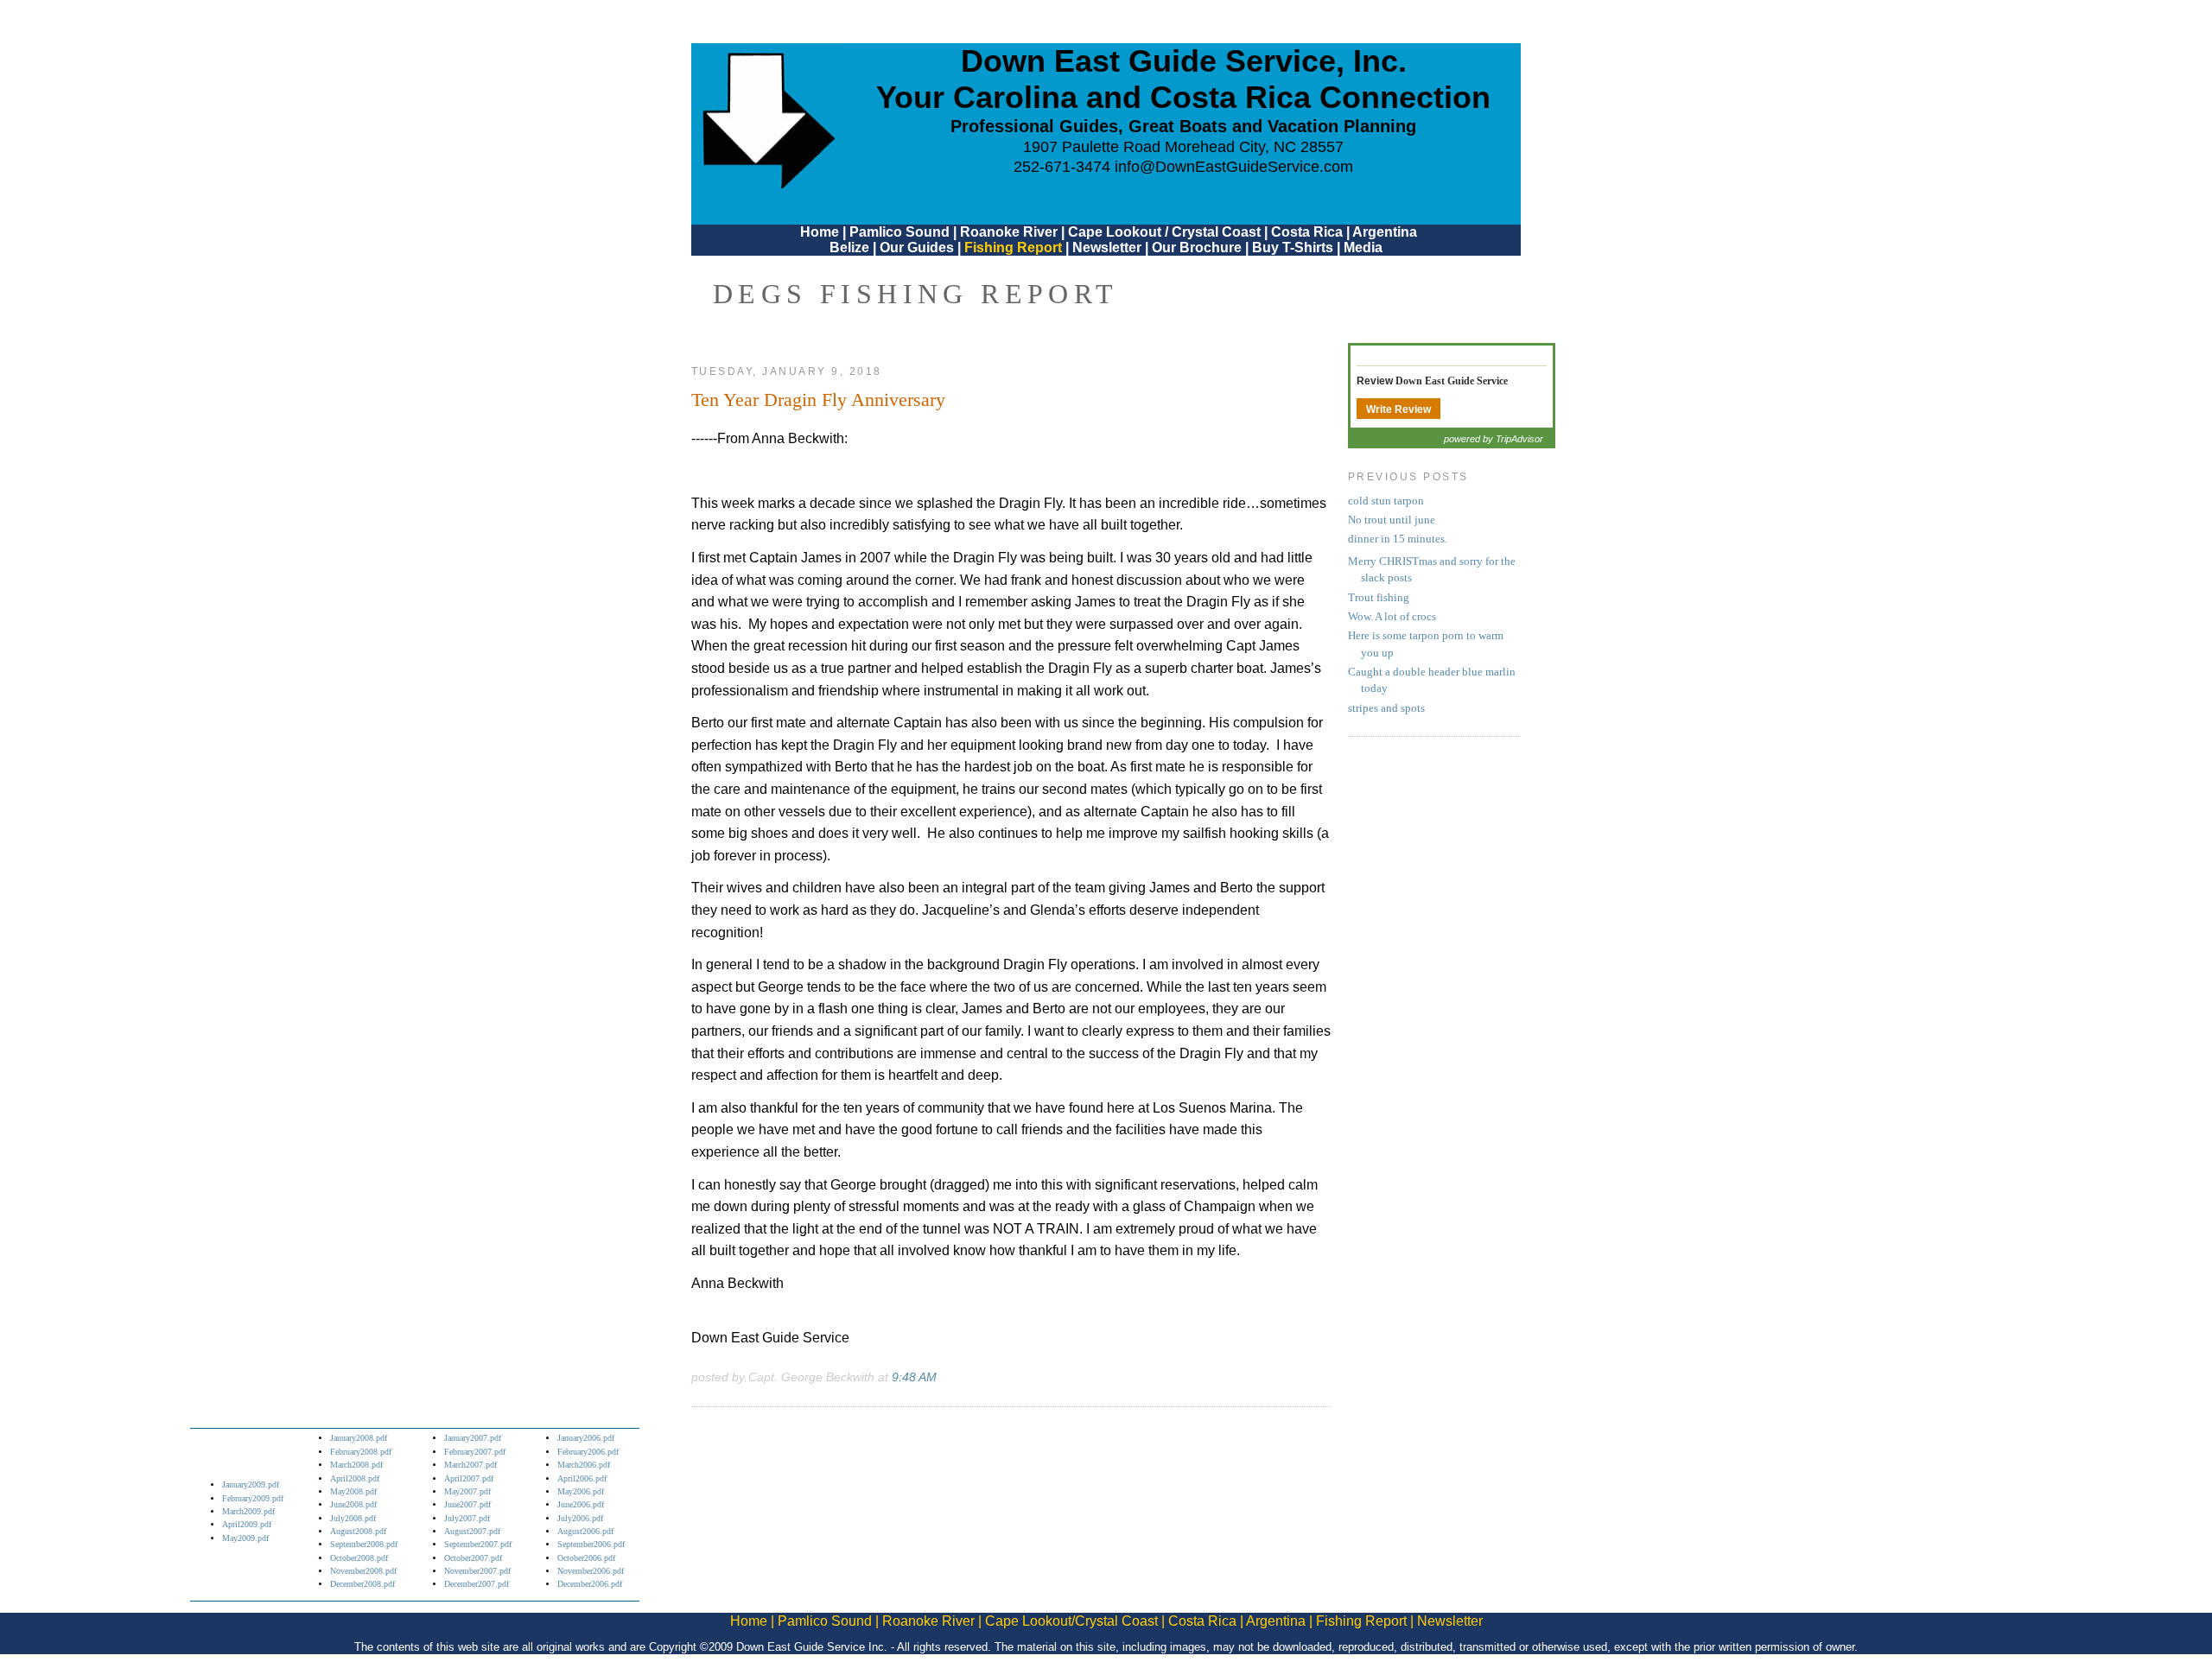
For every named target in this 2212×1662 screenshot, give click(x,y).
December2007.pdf (477, 1584)
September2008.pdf (364, 1544)
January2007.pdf (473, 1438)
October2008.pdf (359, 1558)
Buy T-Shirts (1293, 247)
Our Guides (917, 247)
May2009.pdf (245, 1538)
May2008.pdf (353, 1491)
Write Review (1398, 409)
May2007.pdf (467, 1491)
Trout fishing (1379, 598)
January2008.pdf (359, 1438)
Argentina (1385, 232)
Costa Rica (1307, 232)
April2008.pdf (355, 1478)
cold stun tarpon (1386, 501)
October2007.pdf (473, 1558)
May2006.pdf (581, 1491)
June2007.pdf (467, 1504)
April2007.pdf (469, 1478)
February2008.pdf (361, 1452)
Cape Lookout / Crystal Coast (1164, 232)
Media (1363, 247)
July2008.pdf (353, 1518)
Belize (849, 247)
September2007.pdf (478, 1544)
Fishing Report (1015, 247)
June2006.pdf (581, 1504)
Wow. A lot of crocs (1392, 617)
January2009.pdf (251, 1484)
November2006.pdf (591, 1571)
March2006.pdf (584, 1465)
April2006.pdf (582, 1478)
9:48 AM (914, 1377)
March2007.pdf (470, 1465)
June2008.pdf (353, 1504)
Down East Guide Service (1452, 381)
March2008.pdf (356, 1465)
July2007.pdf (467, 1518)
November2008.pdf (363, 1571)
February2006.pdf (588, 1452)
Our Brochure (1197, 247)
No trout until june (1392, 520)
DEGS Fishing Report (916, 294)
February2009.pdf (253, 1498)
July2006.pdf (580, 1518)
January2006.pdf (586, 1438)
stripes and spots (1386, 708)
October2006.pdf (586, 1558)
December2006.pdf (590, 1584)
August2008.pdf (358, 1531)
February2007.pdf (475, 1452)
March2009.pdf (248, 1511)
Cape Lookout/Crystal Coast (1071, 1621)
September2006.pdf (591, 1544)
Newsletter (1107, 247)
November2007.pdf (477, 1571)
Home (820, 232)
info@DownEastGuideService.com (1234, 167)
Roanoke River (1009, 232)
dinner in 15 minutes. (1398, 539)
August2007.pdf (472, 1531)
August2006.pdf (585, 1531)
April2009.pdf (247, 1524)
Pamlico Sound (899, 232)
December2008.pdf (362, 1584)
